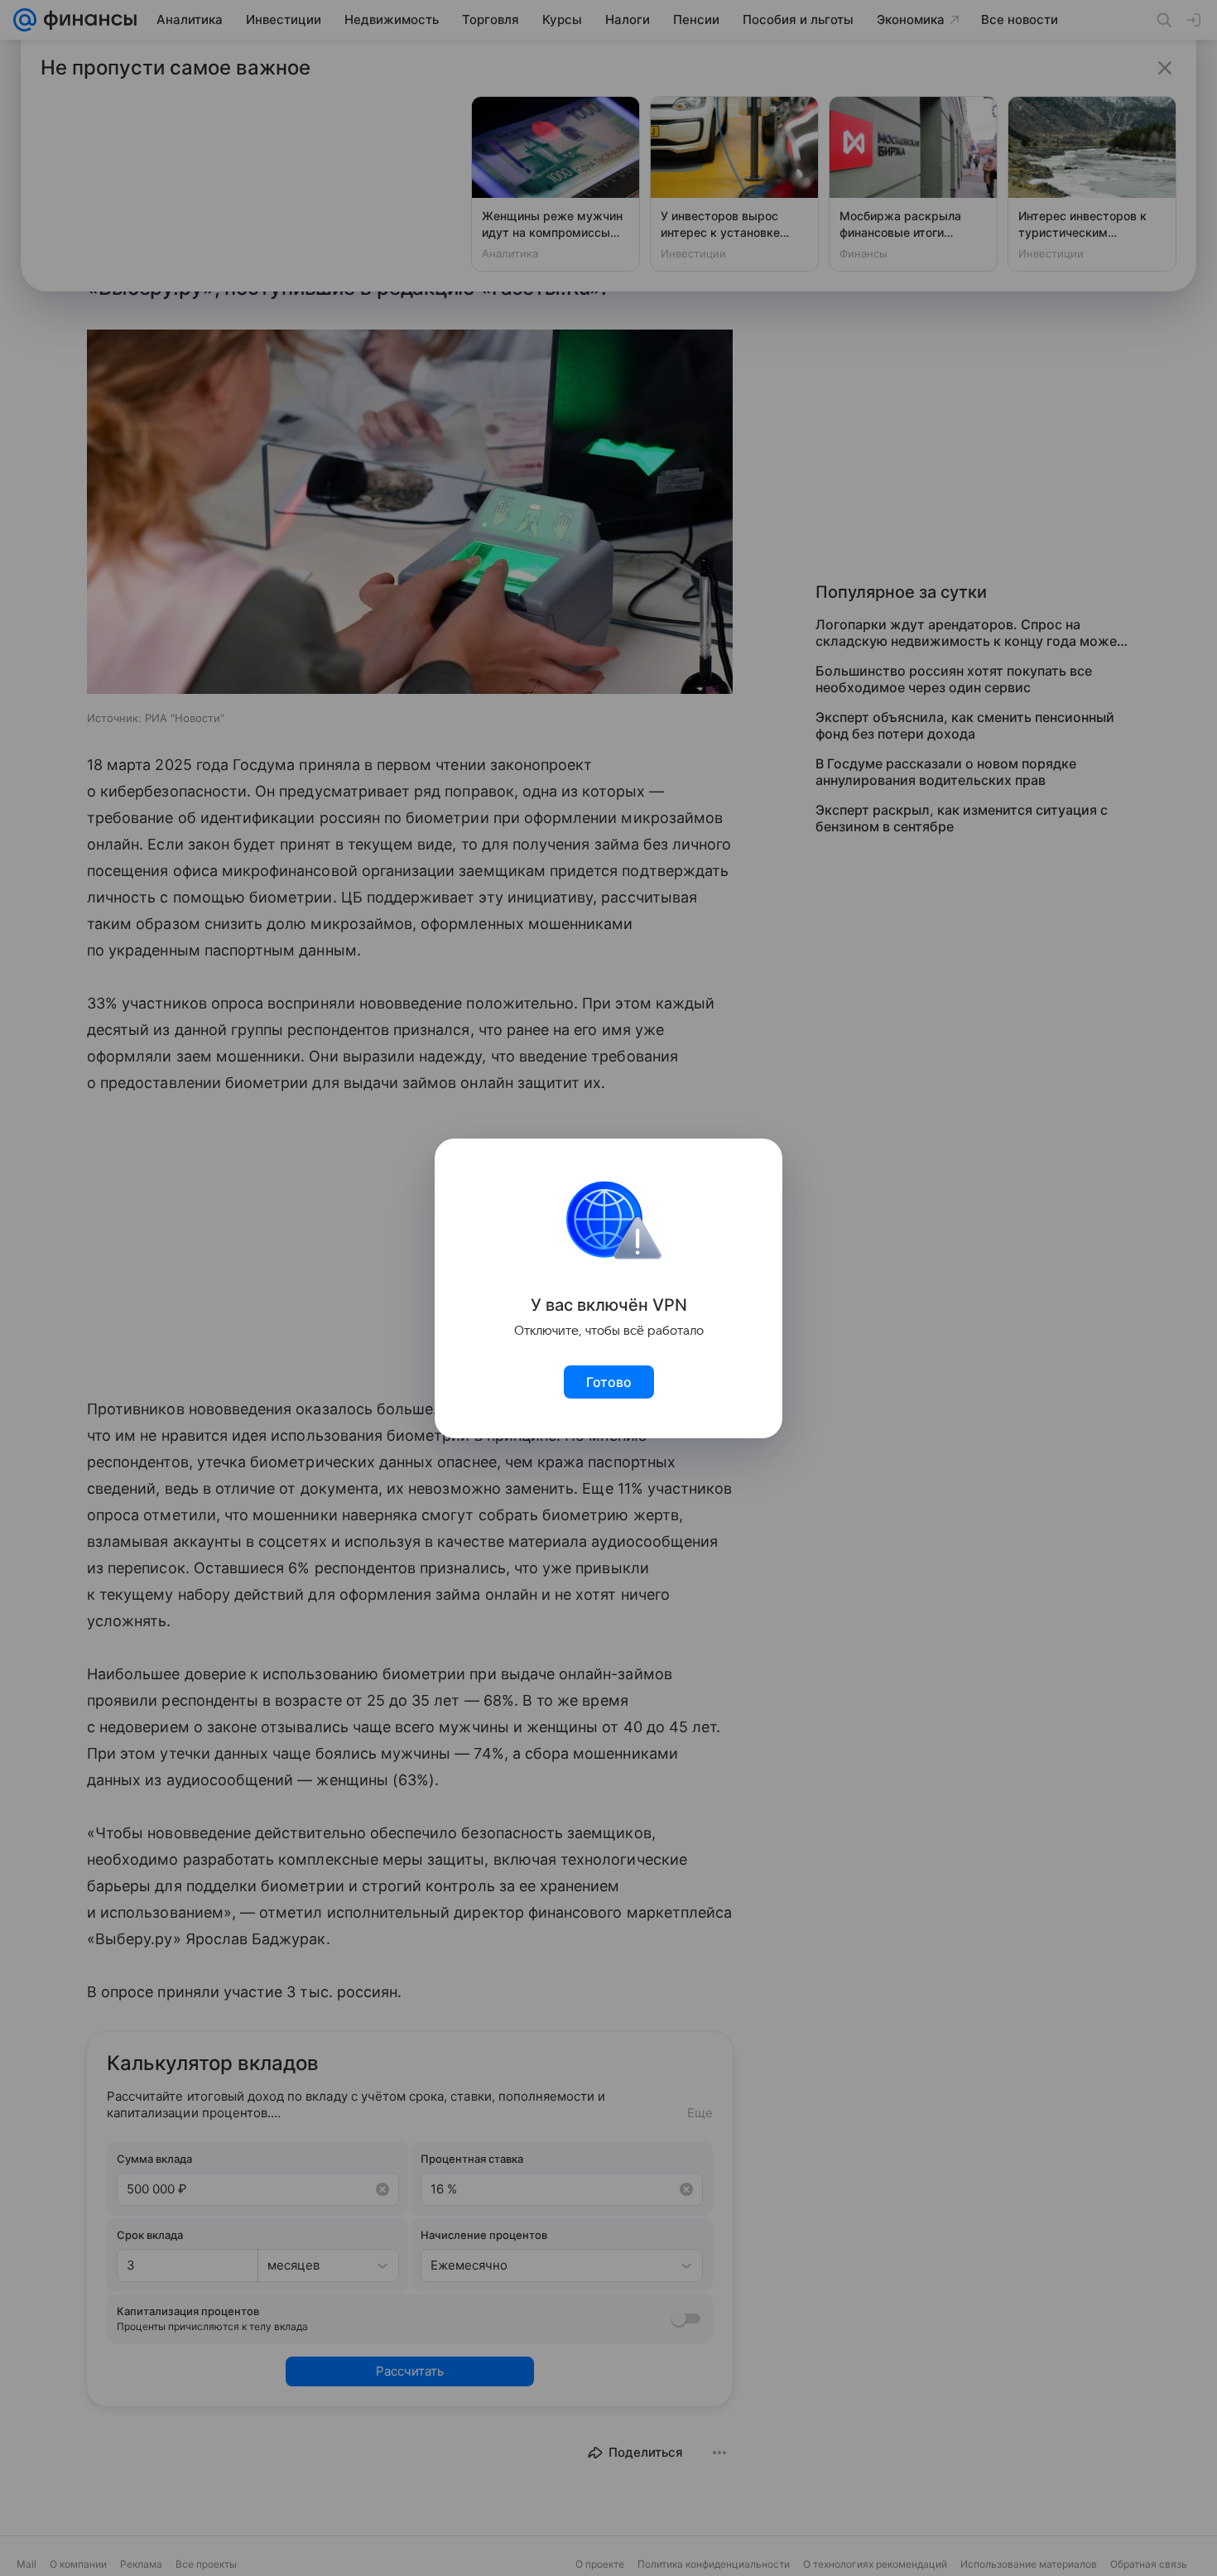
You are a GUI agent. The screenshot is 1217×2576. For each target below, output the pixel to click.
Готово (609, 1382)
